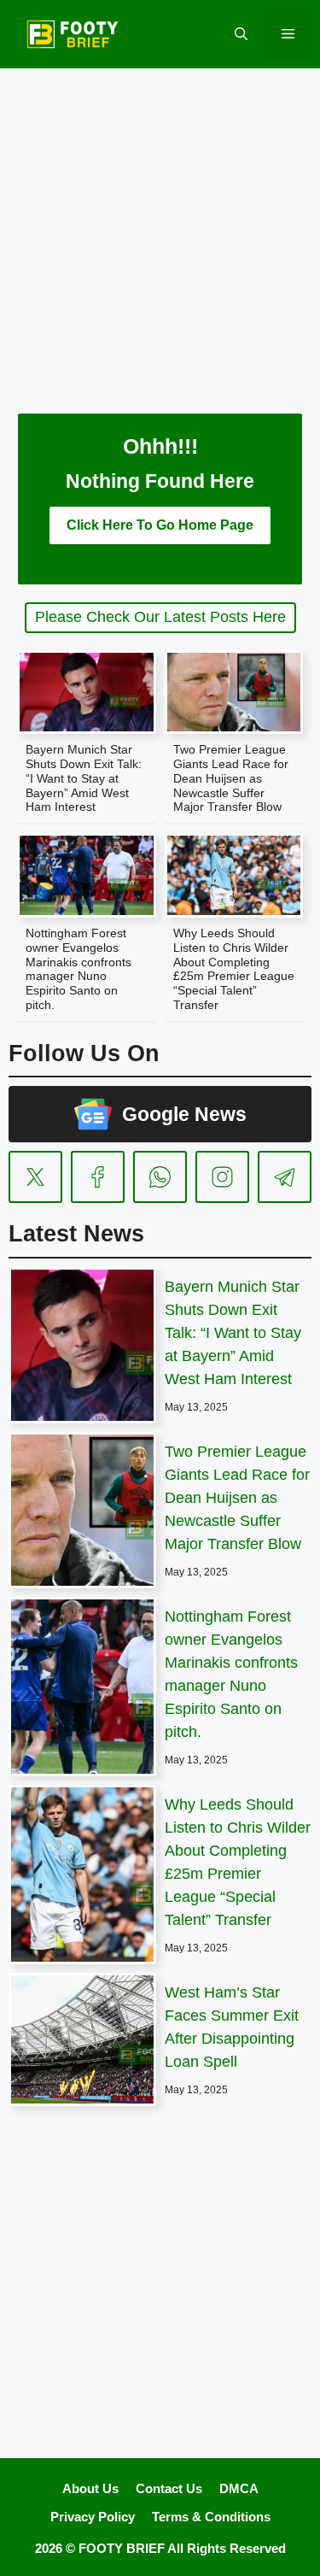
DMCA (239, 2488)
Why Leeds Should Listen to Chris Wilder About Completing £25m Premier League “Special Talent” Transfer (234, 969)
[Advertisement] (160, 229)
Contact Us (169, 2488)
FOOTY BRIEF (122, 2548)
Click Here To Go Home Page (160, 525)
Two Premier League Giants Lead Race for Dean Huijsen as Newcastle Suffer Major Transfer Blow (231, 778)
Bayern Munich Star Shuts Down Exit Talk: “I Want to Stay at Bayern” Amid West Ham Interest (84, 778)
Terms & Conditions (211, 2517)
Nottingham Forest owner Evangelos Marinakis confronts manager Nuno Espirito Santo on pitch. (79, 969)
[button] (241, 34)
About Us (90, 2488)
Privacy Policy (93, 2517)
